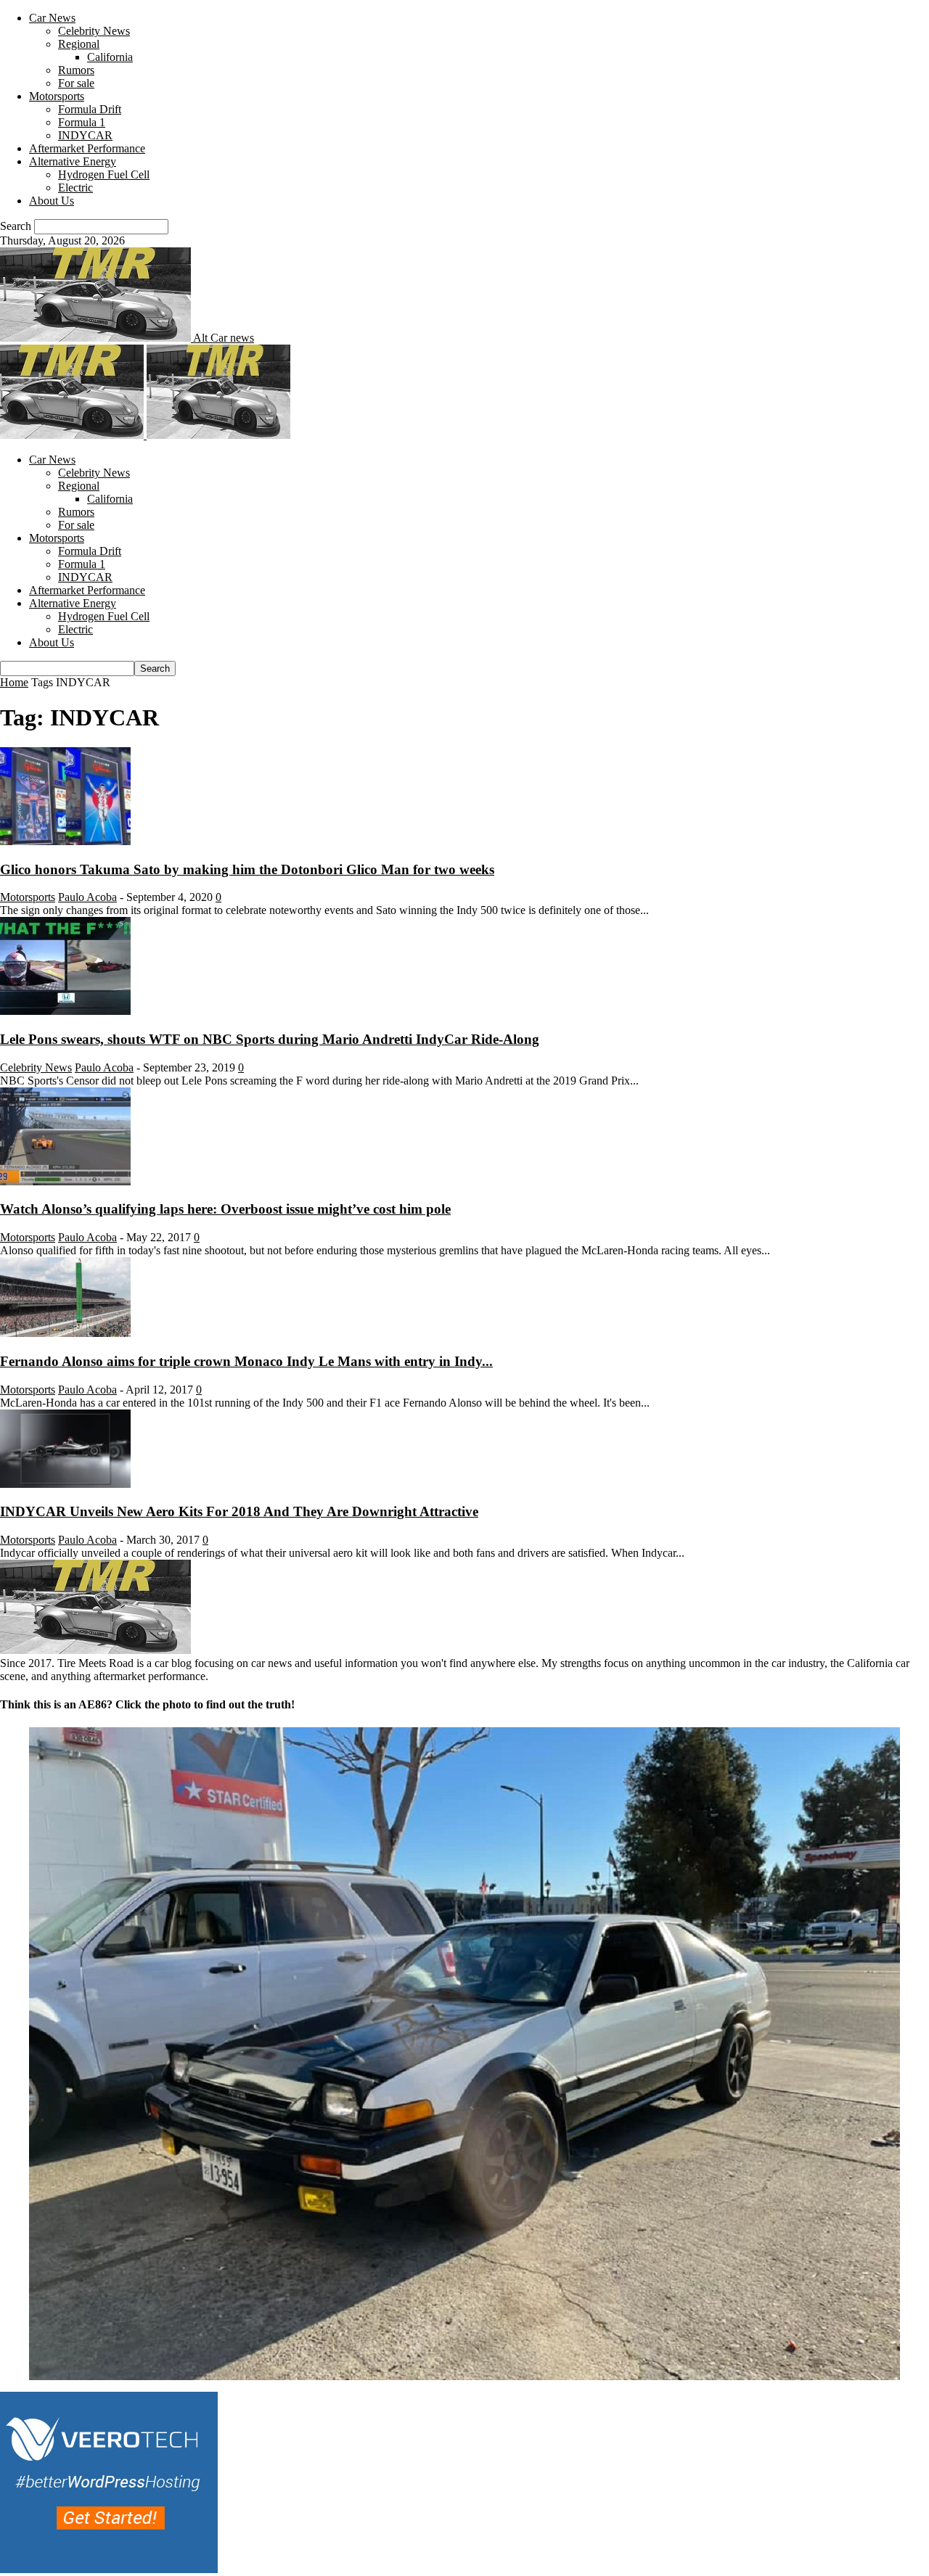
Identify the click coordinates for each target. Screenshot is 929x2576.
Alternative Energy (73, 161)
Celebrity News (94, 31)
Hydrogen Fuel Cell (104, 174)
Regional (79, 44)
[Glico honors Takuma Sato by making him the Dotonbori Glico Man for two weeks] (65, 841)
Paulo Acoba (87, 897)
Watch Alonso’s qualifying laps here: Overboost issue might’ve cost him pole (225, 1209)
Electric (75, 188)
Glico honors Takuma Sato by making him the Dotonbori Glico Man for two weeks (247, 869)
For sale (76, 83)
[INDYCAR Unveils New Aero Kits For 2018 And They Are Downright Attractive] (65, 1484)
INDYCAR (85, 135)
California (110, 57)
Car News (52, 18)
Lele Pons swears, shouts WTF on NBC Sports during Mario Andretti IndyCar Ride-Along (270, 1039)
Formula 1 (82, 122)
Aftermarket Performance (87, 148)
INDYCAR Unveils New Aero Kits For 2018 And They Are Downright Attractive (239, 1511)
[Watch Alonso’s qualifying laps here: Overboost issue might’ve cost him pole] (65, 1181)
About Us (52, 201)
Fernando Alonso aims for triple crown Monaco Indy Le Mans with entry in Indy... (246, 1361)
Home (14, 682)
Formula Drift (90, 109)
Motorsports (57, 96)
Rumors (76, 70)
